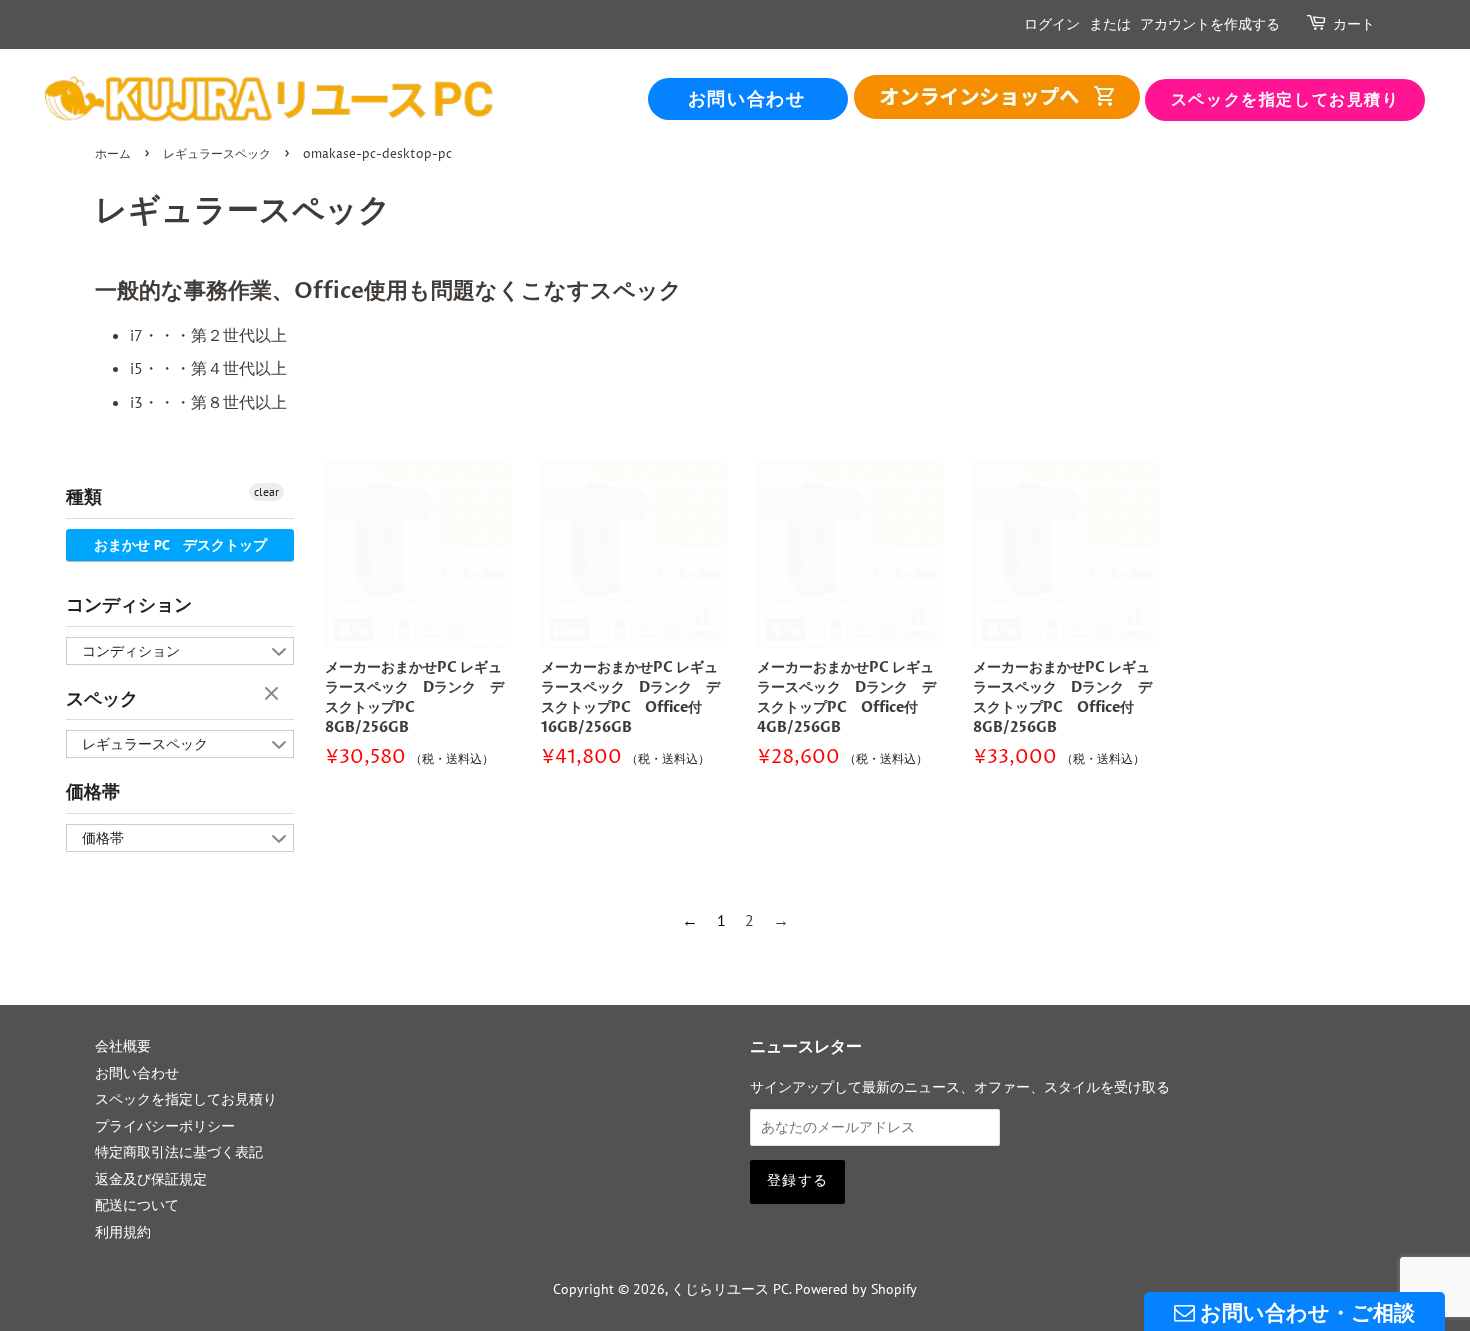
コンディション (129, 605)
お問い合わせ (747, 99)
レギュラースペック (217, 154)
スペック (102, 699)
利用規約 (123, 1232)
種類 (84, 497)
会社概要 (123, 1046)
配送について (137, 1205)
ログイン (1052, 24)
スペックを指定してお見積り (1285, 100)
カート (1354, 24)
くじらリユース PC (730, 1289)
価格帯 (93, 792)
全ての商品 (997, 97)
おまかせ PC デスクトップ (180, 545)
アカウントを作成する (1210, 24)
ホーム (113, 154)
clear (266, 491)
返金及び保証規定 (151, 1179)
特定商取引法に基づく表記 (179, 1152)
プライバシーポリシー (165, 1126)
